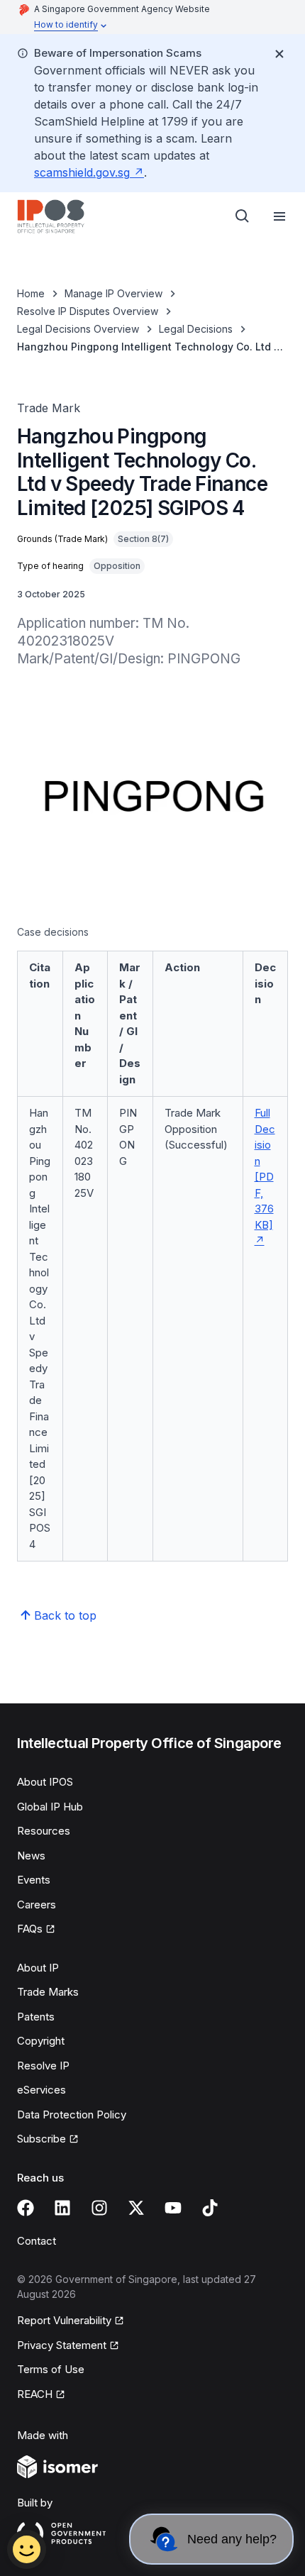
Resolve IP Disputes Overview (88, 311)
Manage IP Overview (113, 293)
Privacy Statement (62, 2345)
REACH (35, 2394)
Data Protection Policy (72, 2115)
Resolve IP (43, 2066)
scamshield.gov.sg (82, 172)
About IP (38, 1968)
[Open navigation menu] (279, 216)
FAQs (30, 1929)
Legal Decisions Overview (78, 329)
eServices (41, 2090)
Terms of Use (51, 2369)
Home (31, 293)
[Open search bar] (243, 216)
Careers (37, 1905)
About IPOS (45, 1782)
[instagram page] (99, 2208)
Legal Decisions (196, 329)
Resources (44, 1831)
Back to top (65, 1615)
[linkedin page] (62, 2208)
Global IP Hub (50, 1807)
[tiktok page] (210, 2208)
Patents (36, 2017)
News (31, 1856)
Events (34, 1880)
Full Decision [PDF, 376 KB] (265, 1169)
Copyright (41, 2041)
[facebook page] (26, 2208)
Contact (37, 2241)
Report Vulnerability (64, 2320)
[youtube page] (173, 2208)
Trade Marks (48, 1992)
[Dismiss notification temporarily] (279, 54)
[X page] (136, 2208)
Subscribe (41, 2139)
